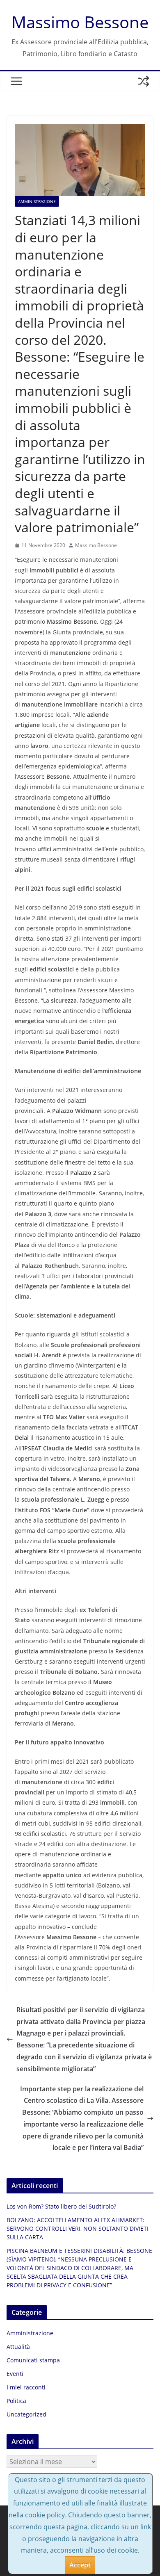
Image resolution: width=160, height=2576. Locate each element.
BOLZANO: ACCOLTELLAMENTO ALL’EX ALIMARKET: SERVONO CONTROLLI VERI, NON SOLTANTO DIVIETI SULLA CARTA (78, 2228)
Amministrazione (37, 201)
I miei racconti (26, 2387)
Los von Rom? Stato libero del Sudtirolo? (61, 2206)
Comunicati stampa (33, 2360)
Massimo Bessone (80, 22)
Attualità (18, 2347)
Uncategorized (26, 2414)
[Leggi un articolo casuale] (144, 81)
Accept (80, 2565)
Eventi (15, 2374)
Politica (16, 2401)
